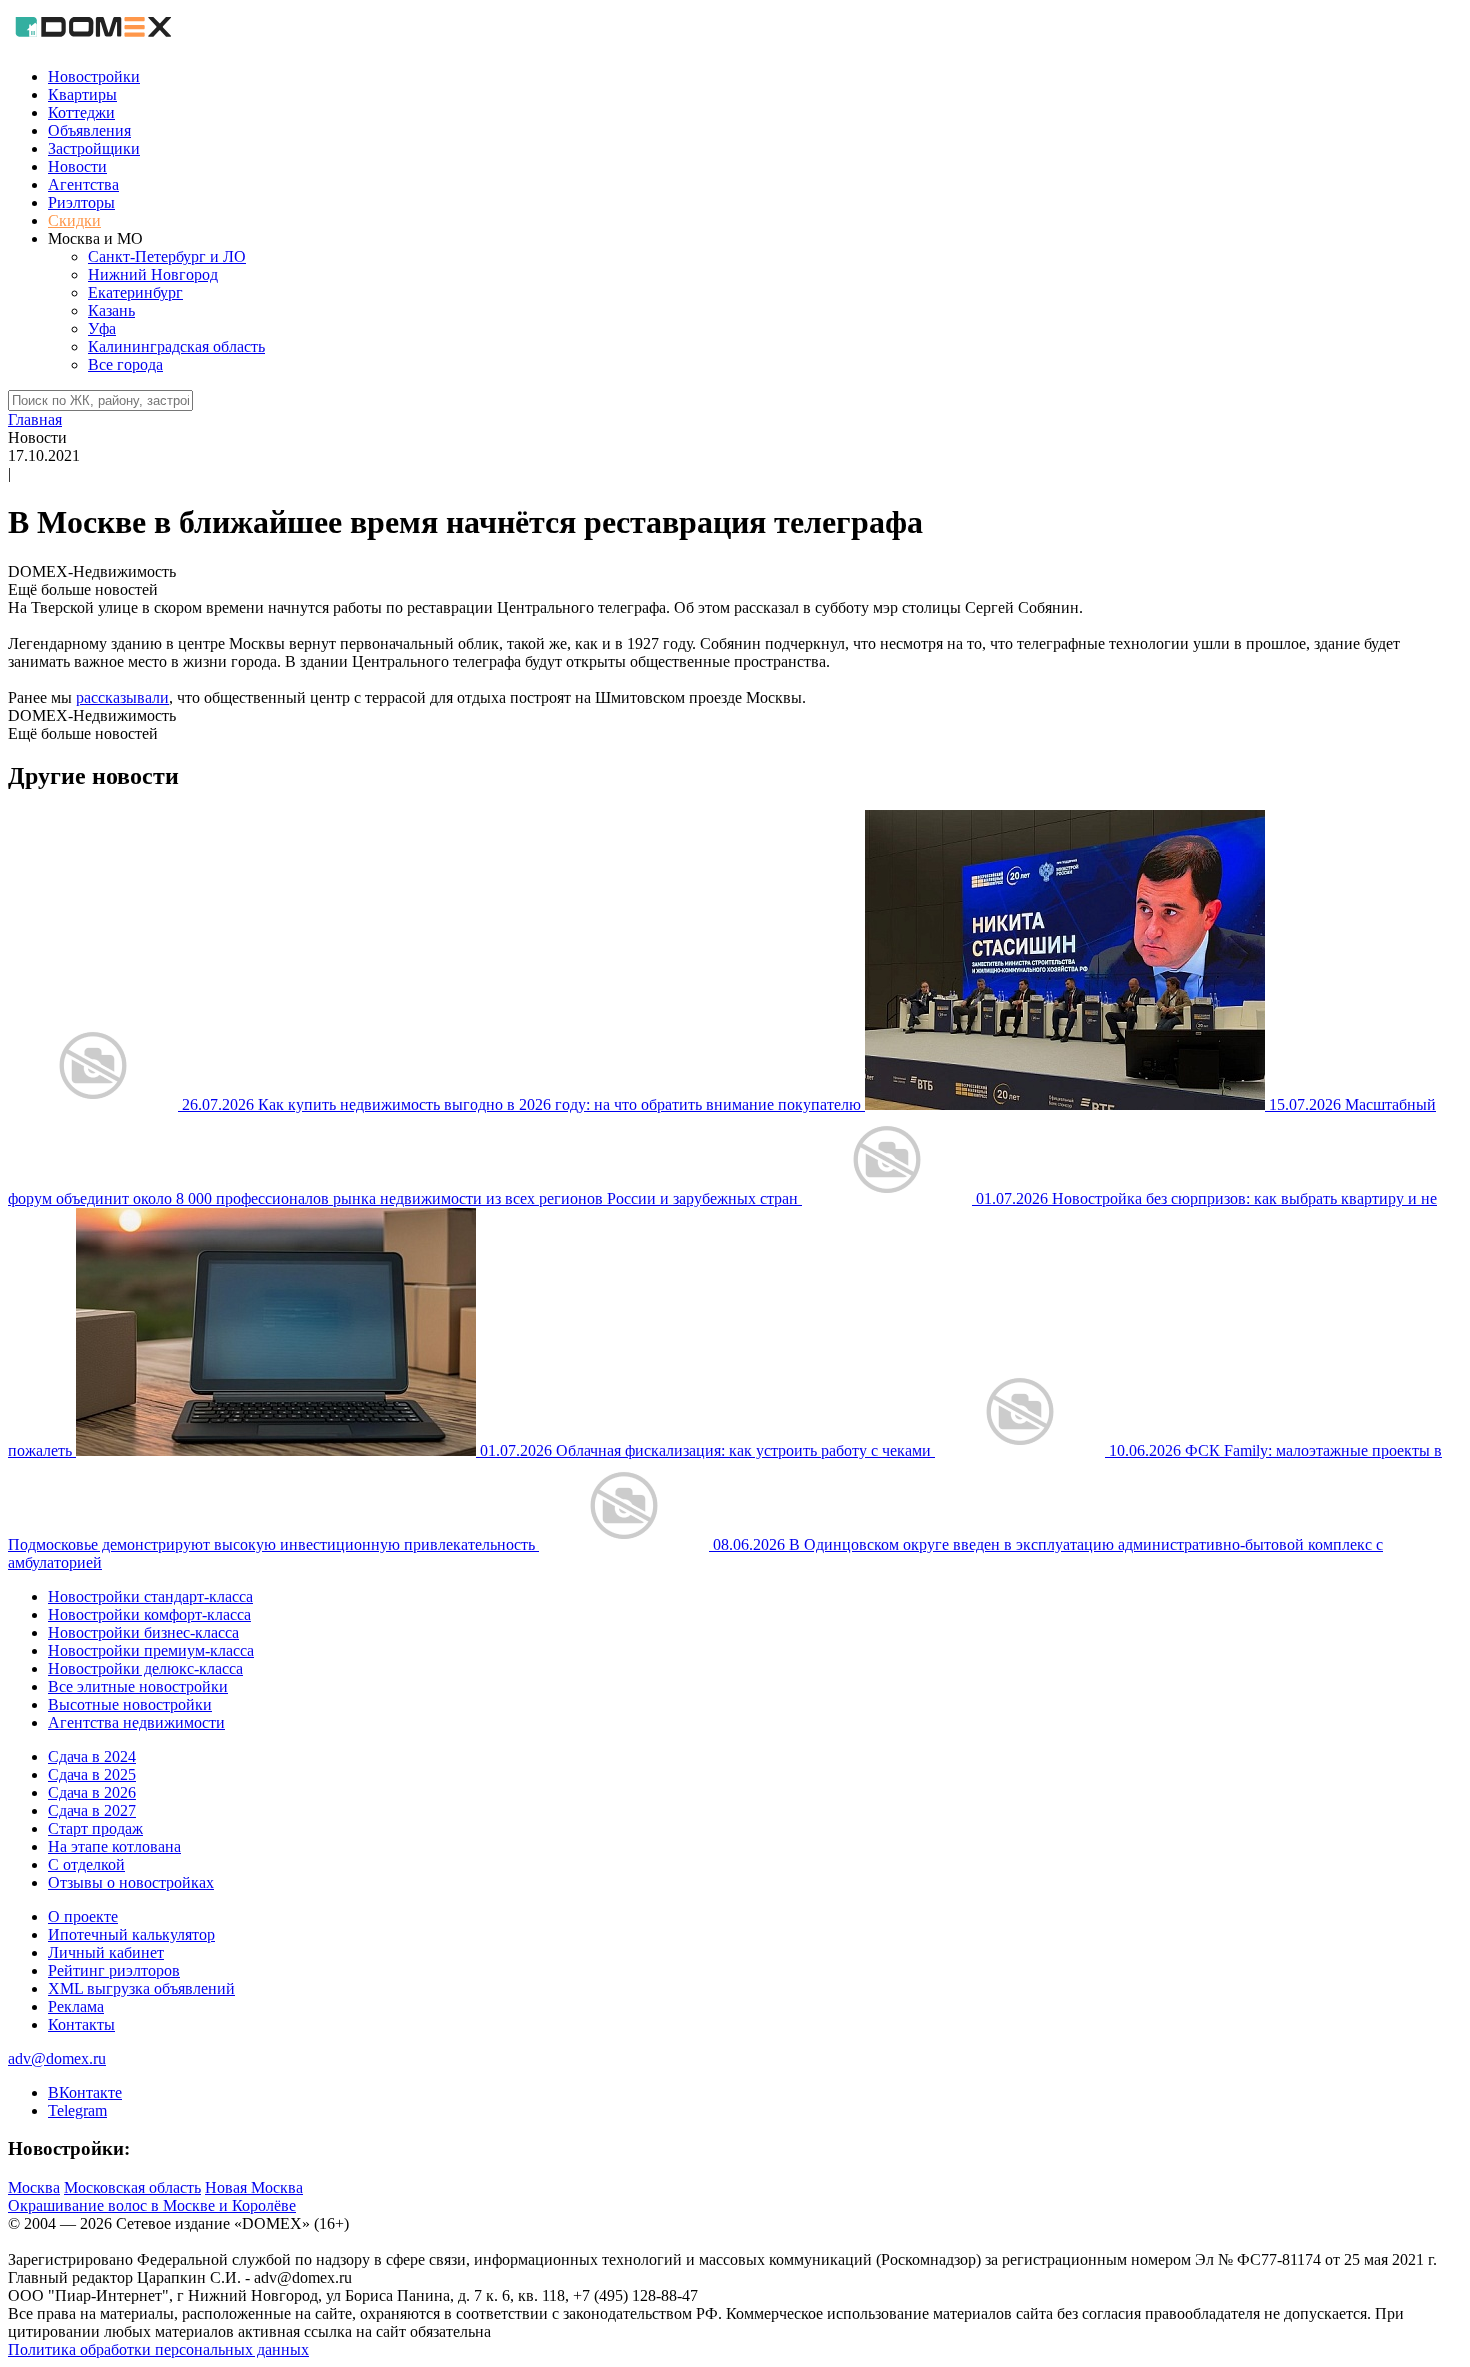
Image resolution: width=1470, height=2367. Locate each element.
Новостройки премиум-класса (151, 1650)
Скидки (74, 220)
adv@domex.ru (57, 2058)
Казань (111, 310)
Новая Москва (254, 2187)
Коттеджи (81, 112)
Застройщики (94, 148)
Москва (34, 2187)
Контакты (81, 2024)
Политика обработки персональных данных (158, 2349)
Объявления (89, 130)
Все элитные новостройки (138, 1686)
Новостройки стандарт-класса (150, 1596)
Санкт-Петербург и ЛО (167, 256)
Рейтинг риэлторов (114, 1970)
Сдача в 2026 (92, 1792)
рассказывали (122, 697)
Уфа (102, 328)
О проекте (83, 1916)
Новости (77, 166)
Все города (125, 364)
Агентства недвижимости (136, 1722)
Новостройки (94, 76)
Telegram (77, 2110)
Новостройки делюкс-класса (145, 1668)
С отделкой (86, 1864)
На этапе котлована (114, 1846)
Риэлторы (81, 202)
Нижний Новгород (153, 274)
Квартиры (82, 94)
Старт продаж (95, 1828)
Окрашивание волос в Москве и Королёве (152, 2205)
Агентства (83, 184)
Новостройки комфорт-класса (149, 1614)
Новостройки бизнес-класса (143, 1632)
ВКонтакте (85, 2092)
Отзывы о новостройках (131, 1882)
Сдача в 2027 (92, 1810)
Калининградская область (176, 346)
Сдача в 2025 (92, 1774)
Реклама (76, 2006)
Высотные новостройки (130, 1704)
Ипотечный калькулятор (131, 1934)
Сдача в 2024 (92, 1756)
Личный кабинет (106, 1952)
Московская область (132, 2187)
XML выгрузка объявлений (141, 1988)
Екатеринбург (135, 292)
